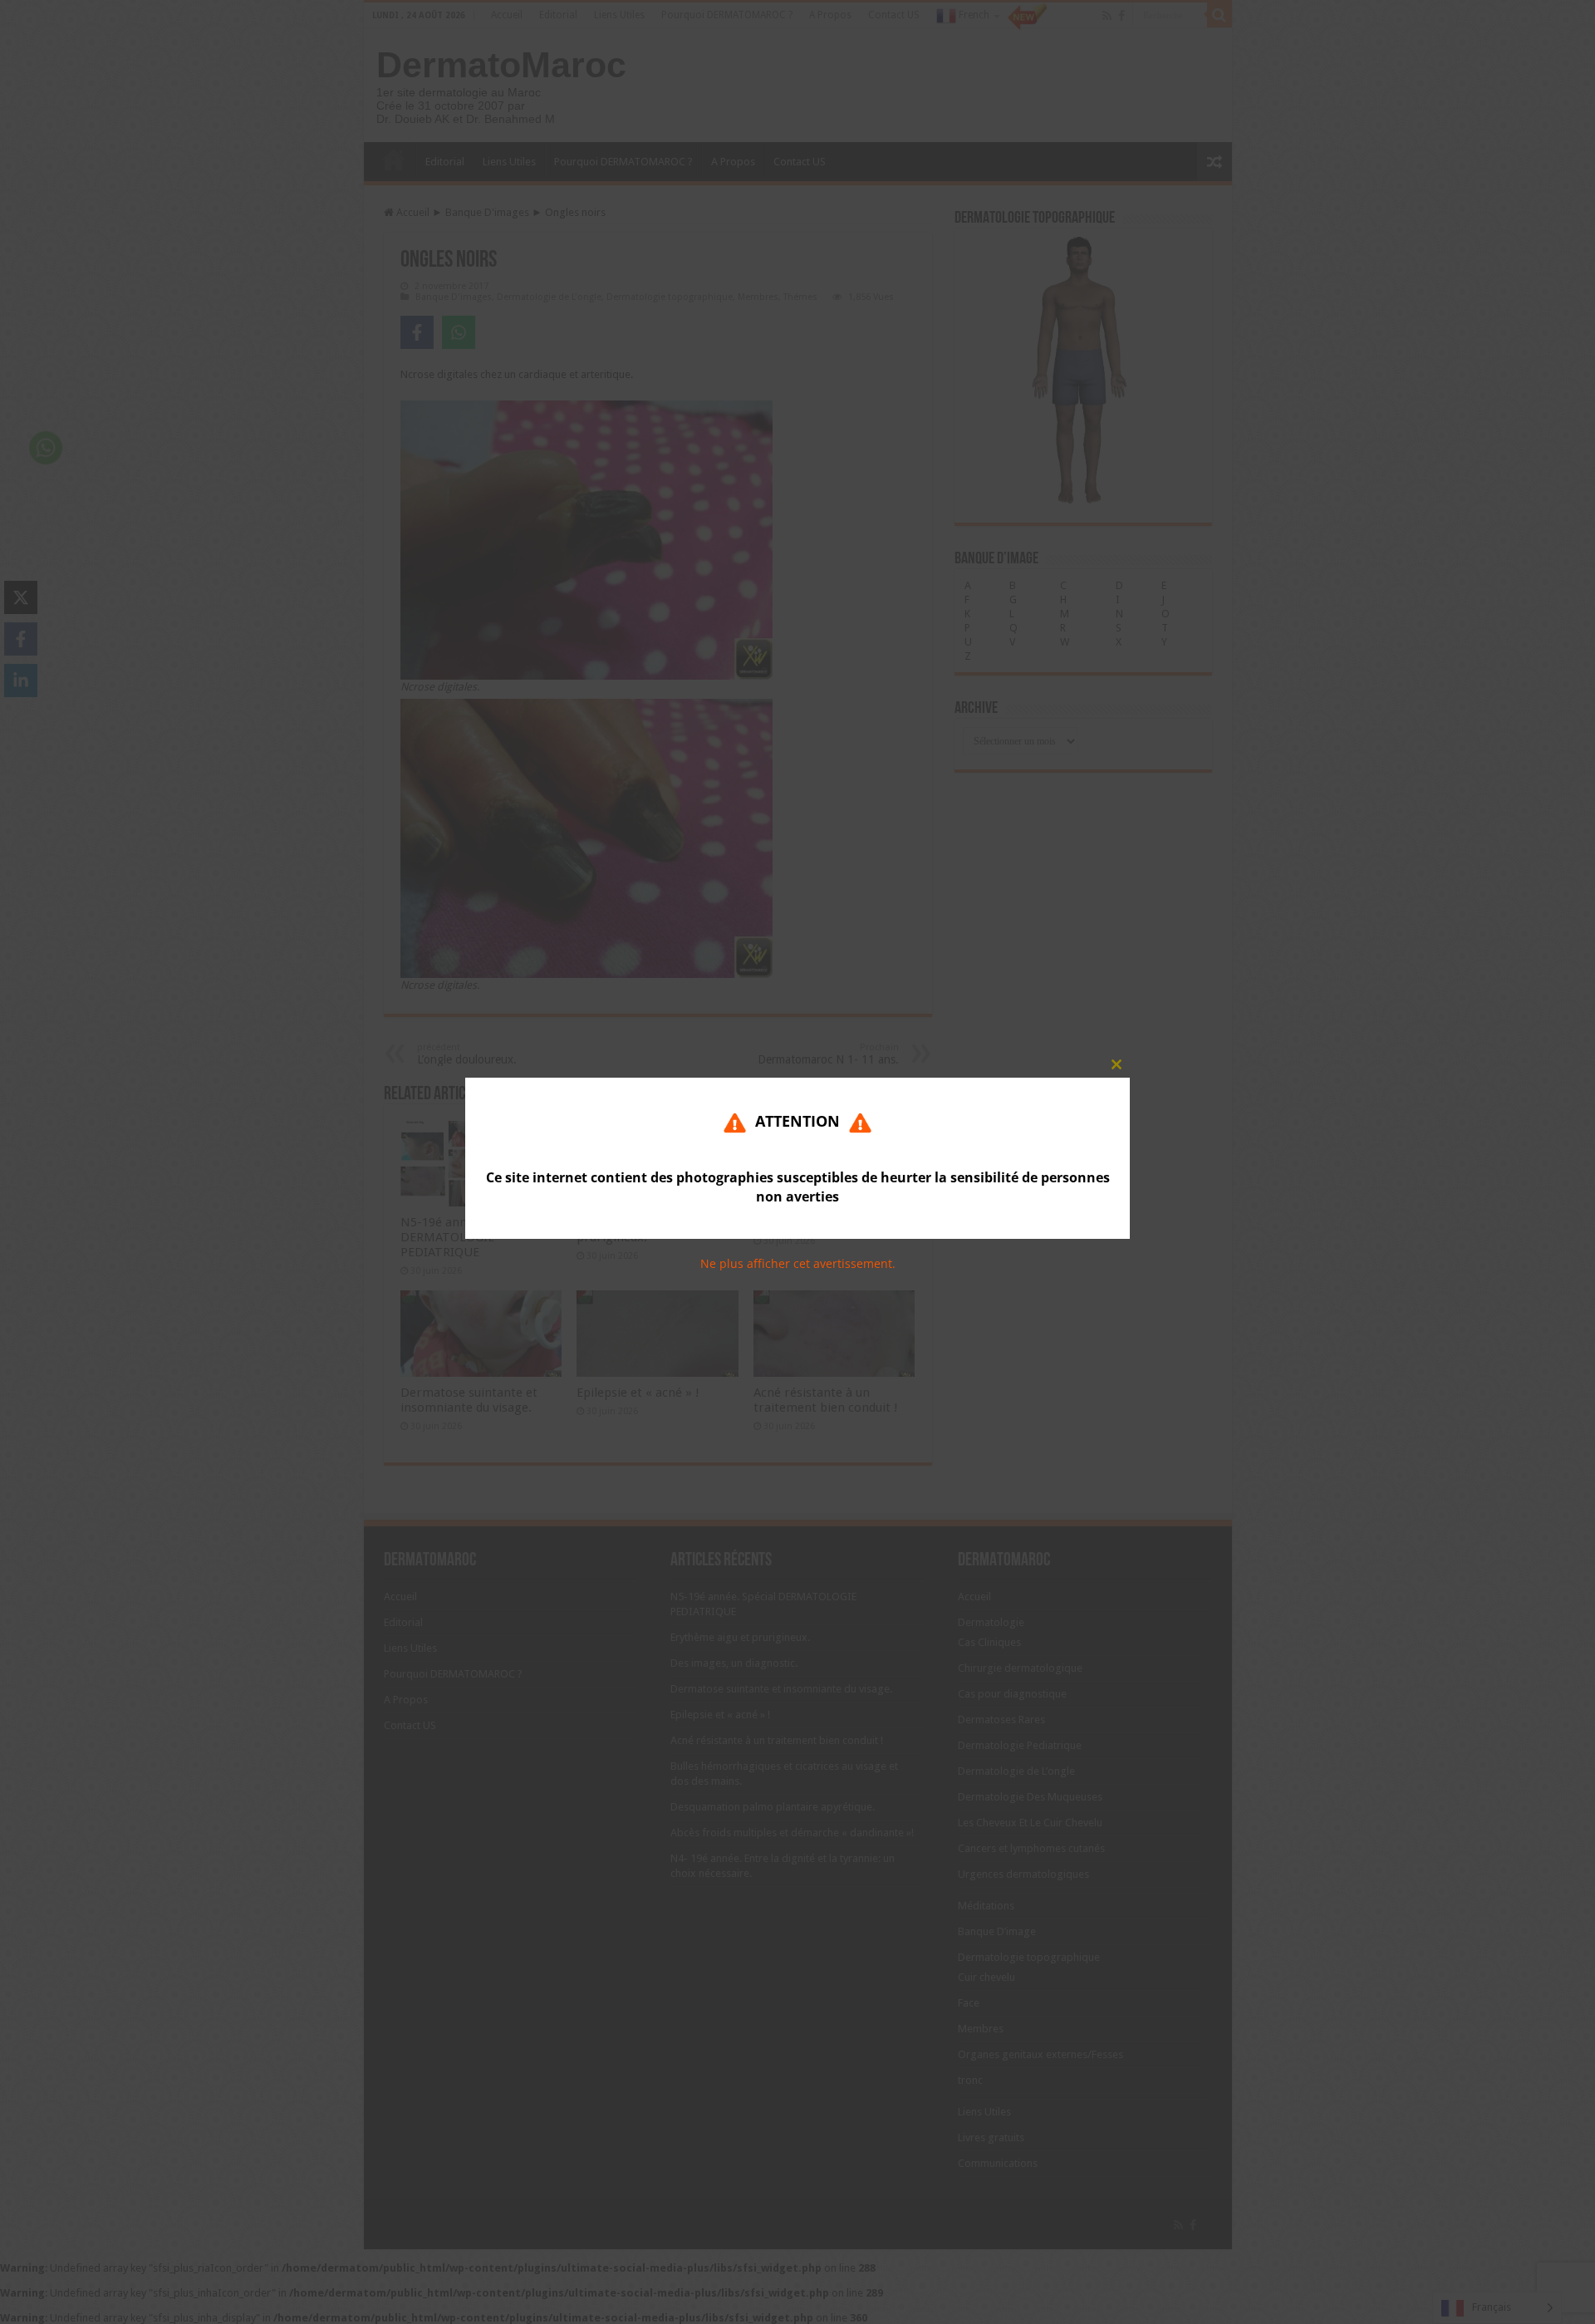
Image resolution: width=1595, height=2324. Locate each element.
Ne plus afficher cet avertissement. (798, 1264)
